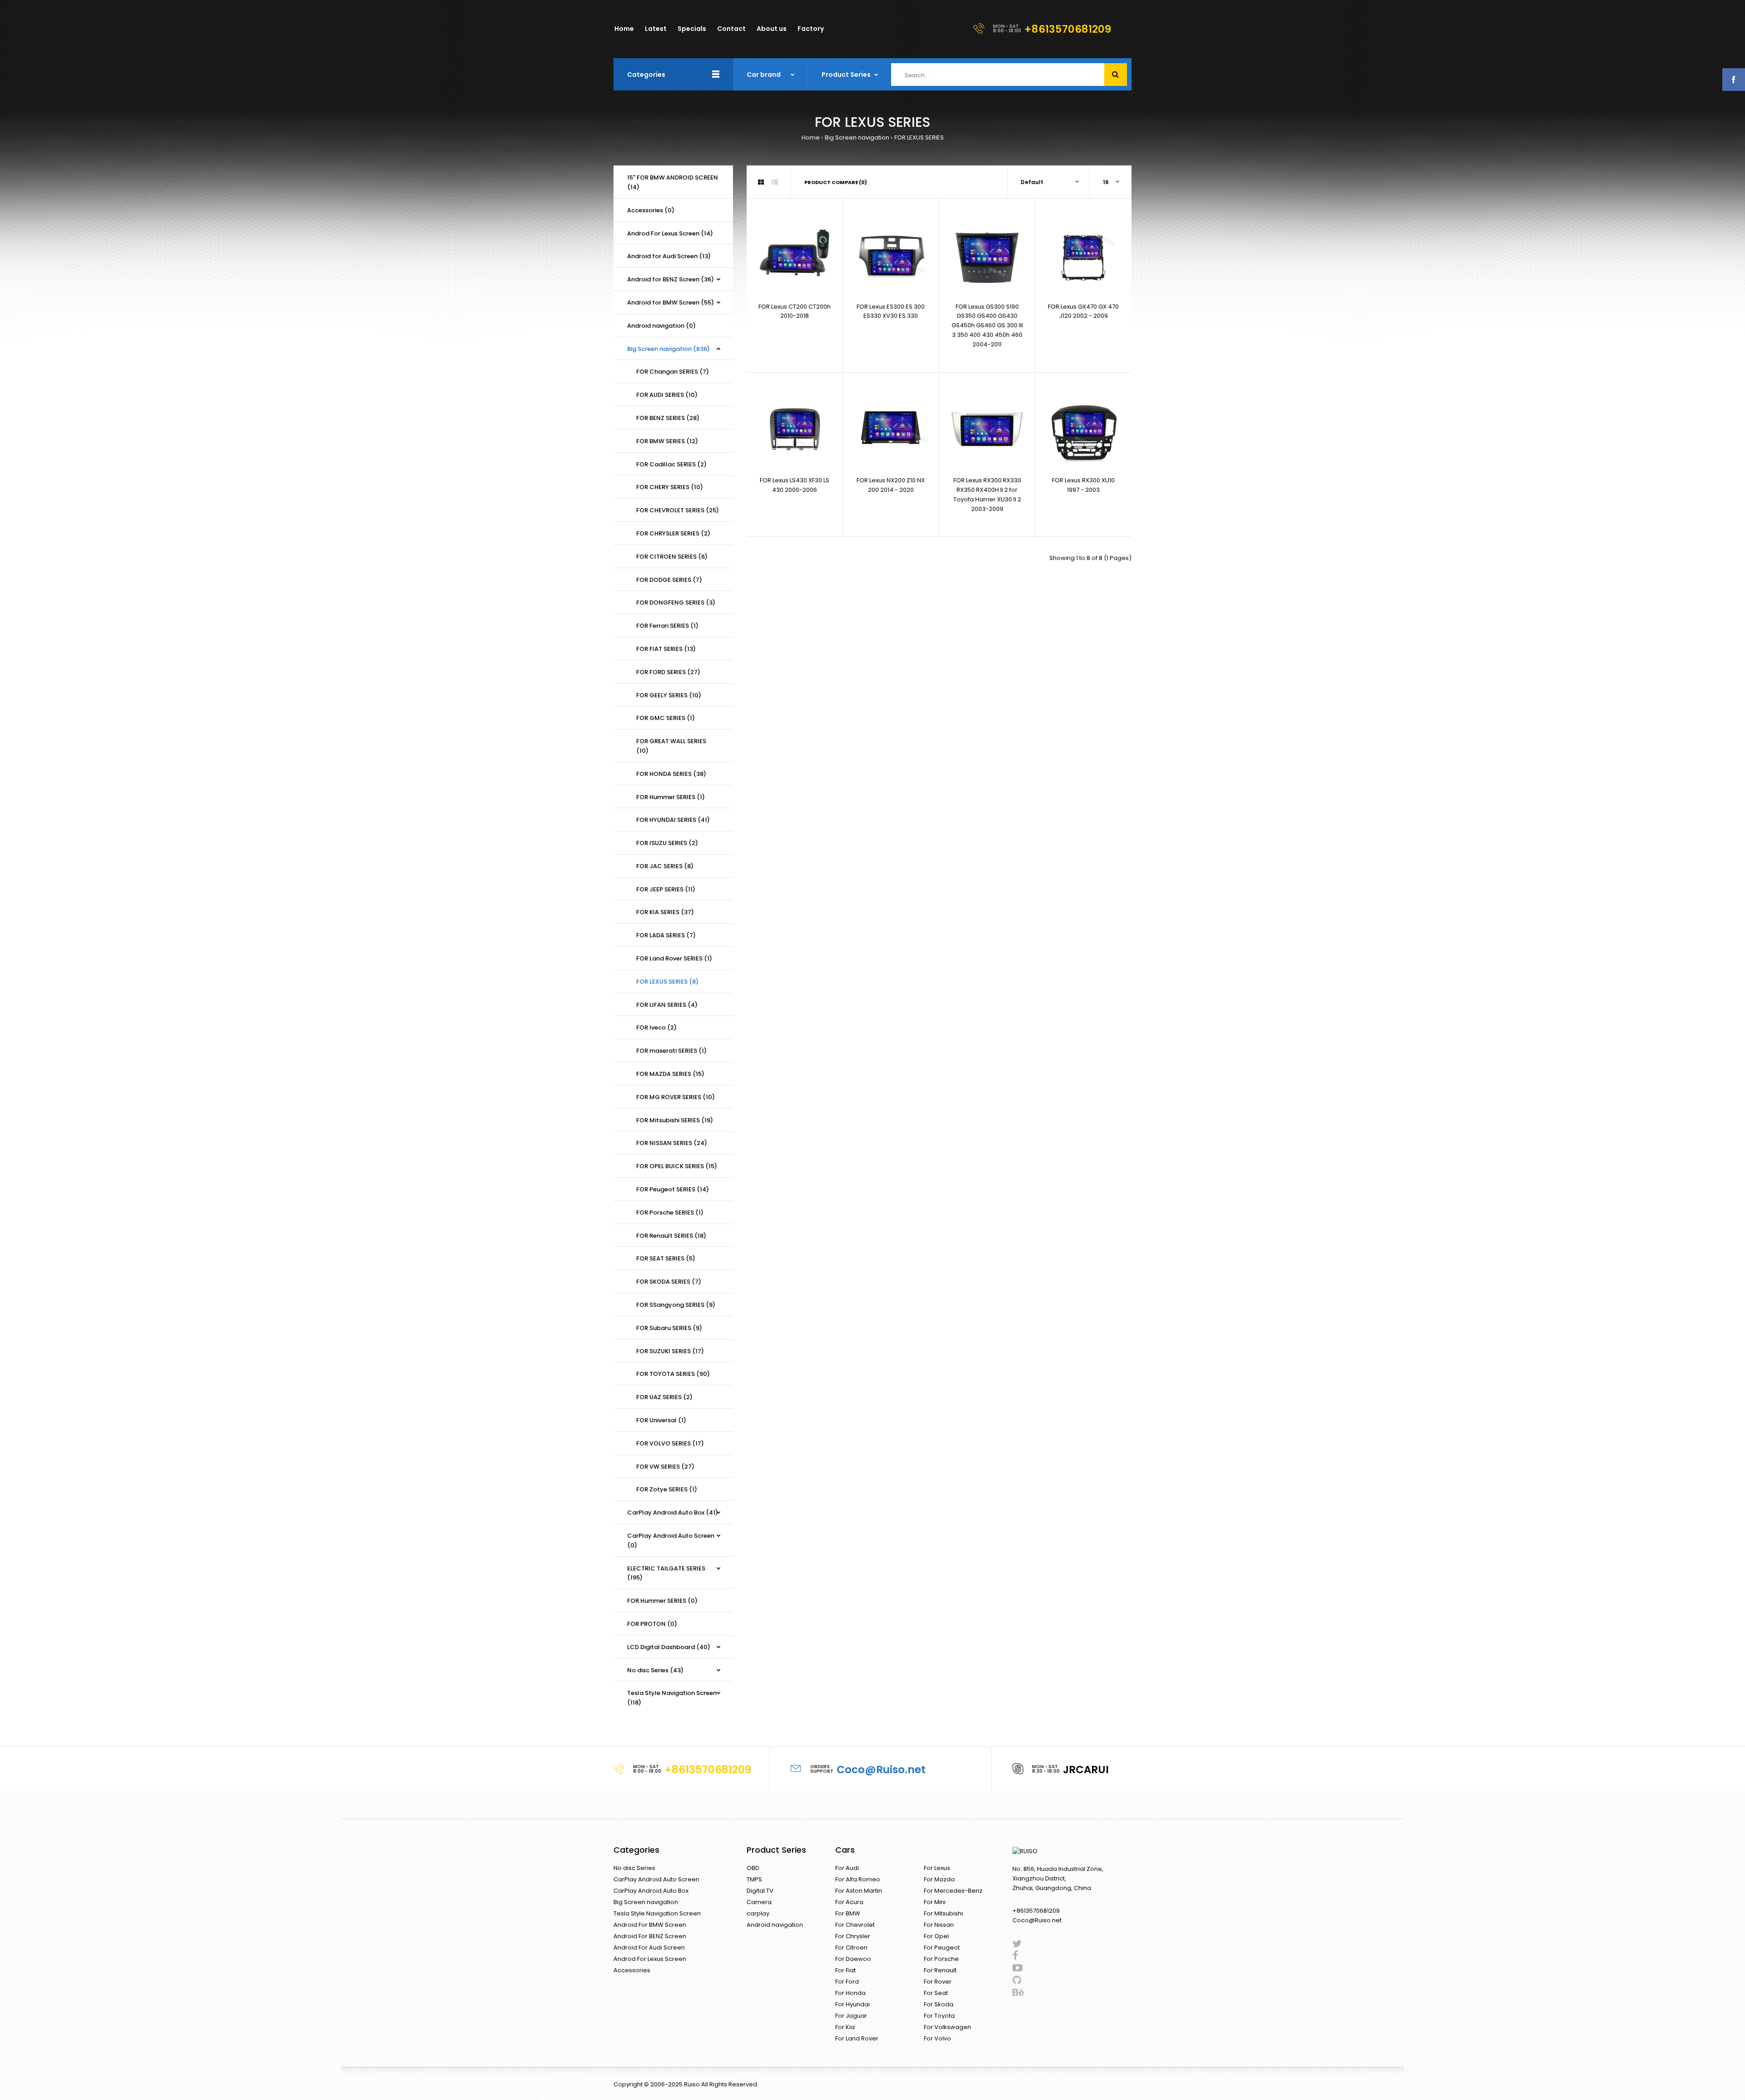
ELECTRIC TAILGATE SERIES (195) (666, 1573)
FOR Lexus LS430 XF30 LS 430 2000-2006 (795, 485)
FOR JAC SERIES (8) (665, 866)
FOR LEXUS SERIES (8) (667, 982)
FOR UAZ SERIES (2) (664, 1397)
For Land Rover (857, 2038)
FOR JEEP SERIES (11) (666, 889)
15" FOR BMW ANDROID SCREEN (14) (673, 182)
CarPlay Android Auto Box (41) (673, 1512)
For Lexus (937, 1868)
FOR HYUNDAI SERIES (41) (673, 820)
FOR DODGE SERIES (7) (669, 580)
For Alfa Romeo (858, 1879)
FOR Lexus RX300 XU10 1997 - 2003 (1083, 485)
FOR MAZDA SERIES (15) (670, 1074)
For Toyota (939, 2016)
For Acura (849, 1902)
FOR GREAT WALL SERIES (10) (671, 746)
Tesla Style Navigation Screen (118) (672, 1698)
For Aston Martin (859, 1891)
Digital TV (760, 1891)
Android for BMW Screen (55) (671, 302)
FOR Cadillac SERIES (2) (671, 464)
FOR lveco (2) (656, 1027)
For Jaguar (851, 2016)
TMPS (754, 1879)
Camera (759, 1902)
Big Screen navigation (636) (668, 349)
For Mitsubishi (943, 1913)
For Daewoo (853, 1959)
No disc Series (634, 1868)
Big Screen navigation (857, 137)
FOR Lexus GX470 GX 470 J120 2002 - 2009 (1083, 311)
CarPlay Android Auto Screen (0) (671, 1540)
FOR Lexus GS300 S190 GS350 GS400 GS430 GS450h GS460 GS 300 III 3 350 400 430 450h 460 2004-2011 (987, 325)
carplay (758, 1913)
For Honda (850, 1993)
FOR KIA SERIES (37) (665, 912)
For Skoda (939, 2004)
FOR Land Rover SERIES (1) (674, 958)
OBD (753, 1868)
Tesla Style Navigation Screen (657, 1913)
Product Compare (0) (836, 182)
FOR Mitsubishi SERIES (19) (675, 1120)
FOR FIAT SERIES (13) (666, 649)
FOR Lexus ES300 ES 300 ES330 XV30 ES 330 (891, 311)
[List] (775, 182)
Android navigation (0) (661, 326)
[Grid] (761, 182)
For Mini (935, 1902)
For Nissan (939, 1925)
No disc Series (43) (655, 1670)
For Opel (936, 1936)
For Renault (940, 1970)
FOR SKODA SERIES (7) (669, 1282)
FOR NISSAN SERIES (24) (672, 1143)
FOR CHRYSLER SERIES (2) (673, 533)
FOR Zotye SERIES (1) (667, 1489)
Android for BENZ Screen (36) (671, 279)
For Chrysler (853, 1936)
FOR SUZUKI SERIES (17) (670, 1351)
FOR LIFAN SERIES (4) (667, 1005)
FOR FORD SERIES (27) (668, 672)
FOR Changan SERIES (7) (673, 372)
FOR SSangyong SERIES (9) (676, 1305)
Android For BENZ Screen (650, 1936)
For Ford (847, 1982)
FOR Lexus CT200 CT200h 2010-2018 (795, 311)
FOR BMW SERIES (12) (667, 441)
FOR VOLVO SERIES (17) (670, 1443)
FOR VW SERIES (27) (665, 1467)
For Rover (938, 1982)
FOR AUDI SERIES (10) (667, 395)
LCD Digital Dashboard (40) (669, 1647)
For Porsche (941, 1959)
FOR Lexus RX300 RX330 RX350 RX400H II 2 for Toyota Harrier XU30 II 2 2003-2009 (987, 494)
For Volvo (937, 2038)
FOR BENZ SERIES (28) (668, 418)
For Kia (845, 2027)
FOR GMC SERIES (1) (666, 718)
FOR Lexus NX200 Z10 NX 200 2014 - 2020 (891, 485)
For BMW (848, 1913)
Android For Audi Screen (649, 1947)
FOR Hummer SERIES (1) (671, 797)
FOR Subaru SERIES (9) (669, 1328)
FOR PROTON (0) (652, 1624)
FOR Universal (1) (661, 1420)
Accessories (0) (651, 210)
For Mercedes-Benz (953, 1891)
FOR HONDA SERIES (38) (671, 774)
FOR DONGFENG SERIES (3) (676, 602)
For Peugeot (942, 1947)
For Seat (936, 1993)
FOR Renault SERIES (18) (671, 1236)
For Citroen (851, 1947)
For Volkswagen (947, 2027)
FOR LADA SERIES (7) (666, 935)
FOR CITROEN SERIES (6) (672, 557)
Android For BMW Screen (650, 1925)
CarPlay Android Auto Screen (656, 1879)
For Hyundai (853, 2004)
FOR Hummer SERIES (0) (662, 1601)
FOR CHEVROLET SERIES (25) (678, 510)
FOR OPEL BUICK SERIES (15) (677, 1166)
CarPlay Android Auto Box (651, 1891)
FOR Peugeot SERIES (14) (673, 1189)
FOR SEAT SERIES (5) (666, 1258)
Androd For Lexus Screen (650, 1959)
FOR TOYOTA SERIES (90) (673, 1374)
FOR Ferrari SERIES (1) (667, 626)
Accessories (632, 1970)
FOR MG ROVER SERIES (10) (676, 1097)
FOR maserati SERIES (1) (671, 1051)
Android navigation (775, 1925)
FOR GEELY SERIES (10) (669, 695)
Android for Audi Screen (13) (669, 256)
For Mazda (939, 1879)
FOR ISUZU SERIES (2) (667, 843)
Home (811, 137)
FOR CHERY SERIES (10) (670, 487)
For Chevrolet (855, 1925)
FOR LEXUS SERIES (919, 137)
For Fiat (845, 1970)
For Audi (847, 1868)
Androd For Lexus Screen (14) (670, 233)
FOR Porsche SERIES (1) (670, 1212)
